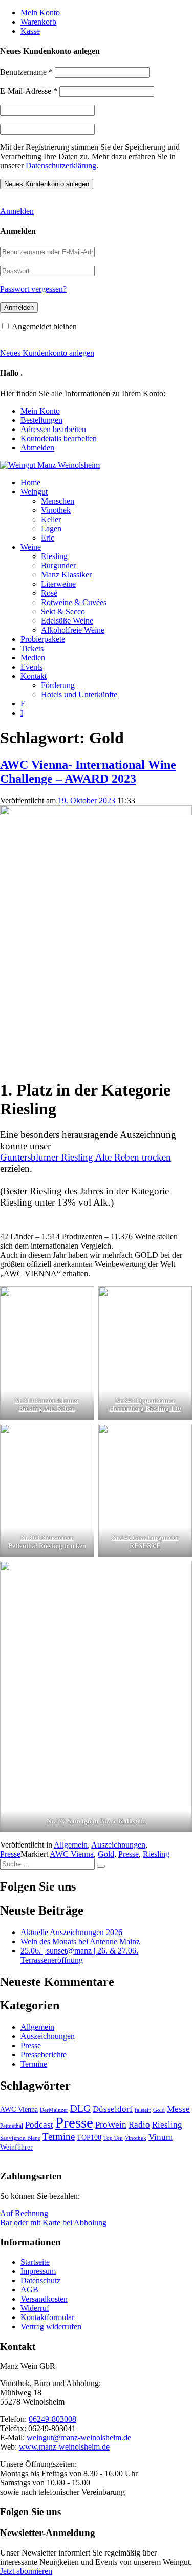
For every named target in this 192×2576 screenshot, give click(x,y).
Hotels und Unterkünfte (79, 694)
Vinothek (56, 510)
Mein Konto (40, 13)
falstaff (143, 2110)
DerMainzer (54, 2110)
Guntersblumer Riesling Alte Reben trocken (86, 1157)
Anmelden (17, 211)
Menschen (58, 501)
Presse (10, 1854)
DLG (80, 2108)
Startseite (35, 2262)
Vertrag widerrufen (51, 2326)
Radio (139, 2125)
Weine (31, 547)
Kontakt (34, 676)
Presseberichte (44, 2055)
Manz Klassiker (66, 575)
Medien (33, 658)
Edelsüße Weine (67, 621)
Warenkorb (38, 22)
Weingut (34, 492)
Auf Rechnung (24, 2213)
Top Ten (113, 2138)
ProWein (111, 2125)
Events (31, 667)
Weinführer (16, 2147)
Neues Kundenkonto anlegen (47, 353)
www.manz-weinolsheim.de (64, 2447)
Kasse (30, 31)
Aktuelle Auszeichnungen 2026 (71, 1932)
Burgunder (58, 565)
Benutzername (26, 72)
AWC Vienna (72, 1854)
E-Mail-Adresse (29, 91)
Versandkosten (44, 2299)
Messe (178, 2109)
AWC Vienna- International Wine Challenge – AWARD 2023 (88, 772)
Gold (106, 1854)
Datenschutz (40, 2280)
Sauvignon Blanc (20, 2138)
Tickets (32, 648)
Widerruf (35, 2308)
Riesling (54, 556)
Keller (51, 519)
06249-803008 (52, 2419)
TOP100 (89, 2137)
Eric (48, 538)
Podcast (39, 2125)
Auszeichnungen (118, 1845)
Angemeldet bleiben (44, 326)
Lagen (51, 529)
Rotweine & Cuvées (74, 602)
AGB (29, 2290)
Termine (34, 2064)
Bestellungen (41, 420)
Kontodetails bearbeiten (59, 438)
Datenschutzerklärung (61, 166)
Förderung (58, 685)
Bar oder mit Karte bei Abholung (53, 2223)
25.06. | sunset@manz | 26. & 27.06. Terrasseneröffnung (79, 1955)
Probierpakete (43, 639)
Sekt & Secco (63, 611)
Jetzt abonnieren (26, 2571)
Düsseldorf (113, 2109)
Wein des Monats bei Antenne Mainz (80, 1941)
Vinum (161, 2137)
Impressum (38, 2271)
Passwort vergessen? (33, 289)
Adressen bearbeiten (53, 429)
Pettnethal (12, 2126)
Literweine (58, 584)
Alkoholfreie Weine (73, 630)
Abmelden (37, 448)
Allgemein (71, 1845)
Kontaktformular (47, 2317)
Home (30, 482)
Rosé (49, 593)
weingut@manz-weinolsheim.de (79, 2438)
